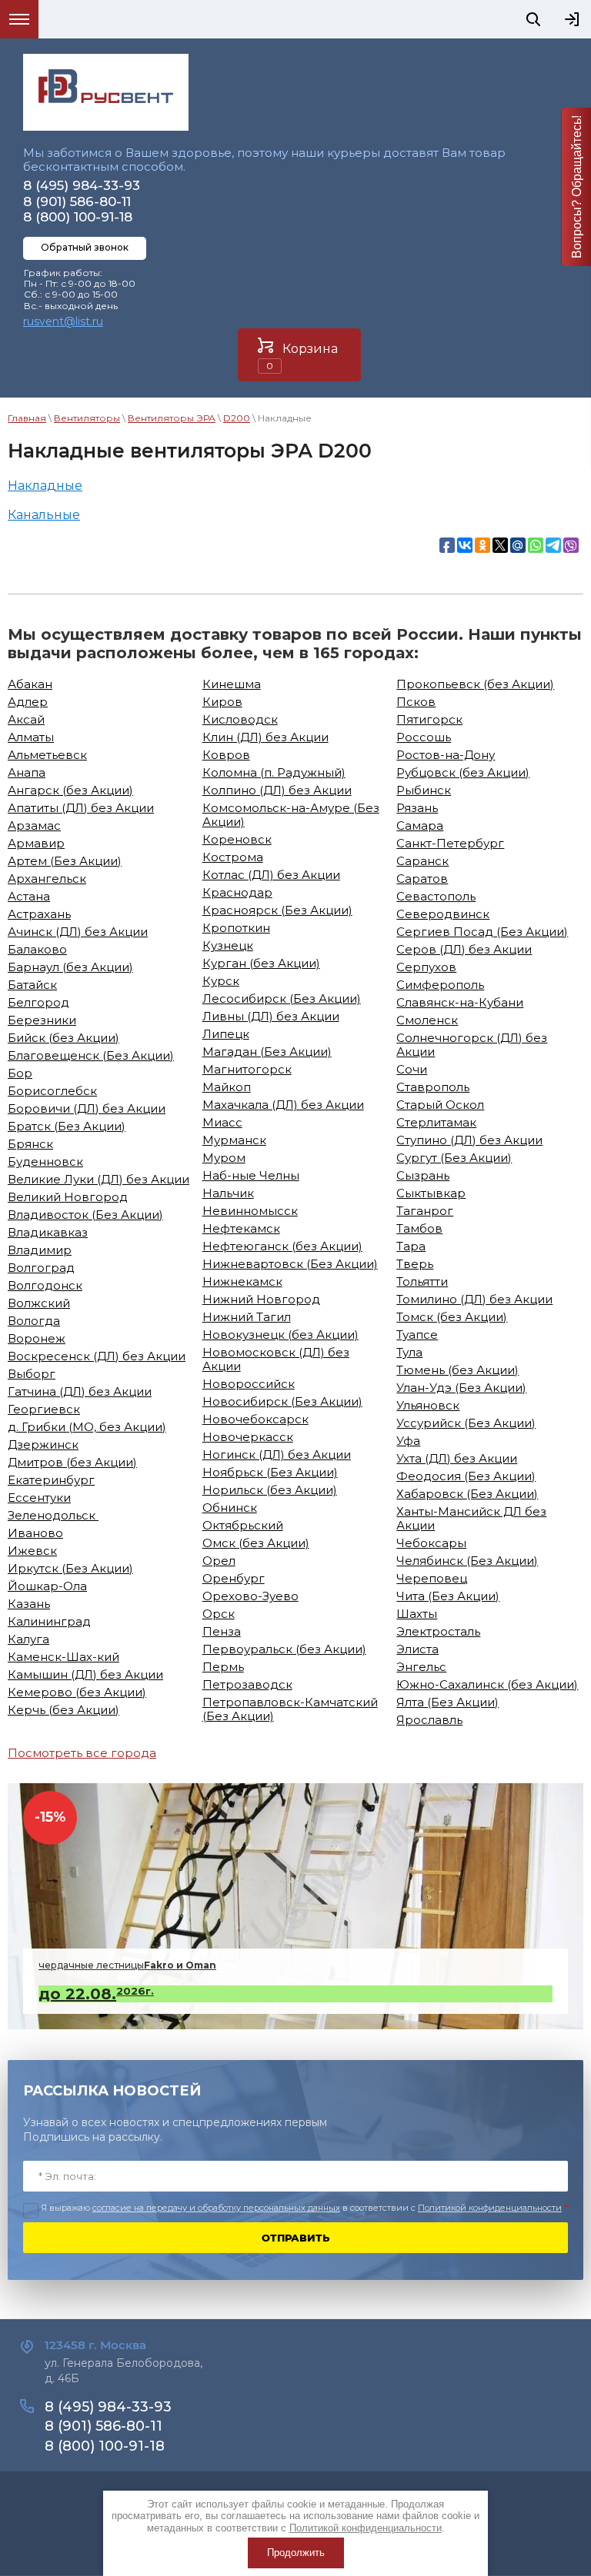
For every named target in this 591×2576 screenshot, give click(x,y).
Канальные (44, 515)
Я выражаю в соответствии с (304, 2208)
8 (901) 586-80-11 (77, 201)
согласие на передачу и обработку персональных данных (216, 2208)
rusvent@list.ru (63, 321)
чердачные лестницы (127, 1965)
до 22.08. (96, 1994)
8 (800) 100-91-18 (78, 217)
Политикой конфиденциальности (490, 2208)
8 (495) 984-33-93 (82, 185)
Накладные (45, 486)
